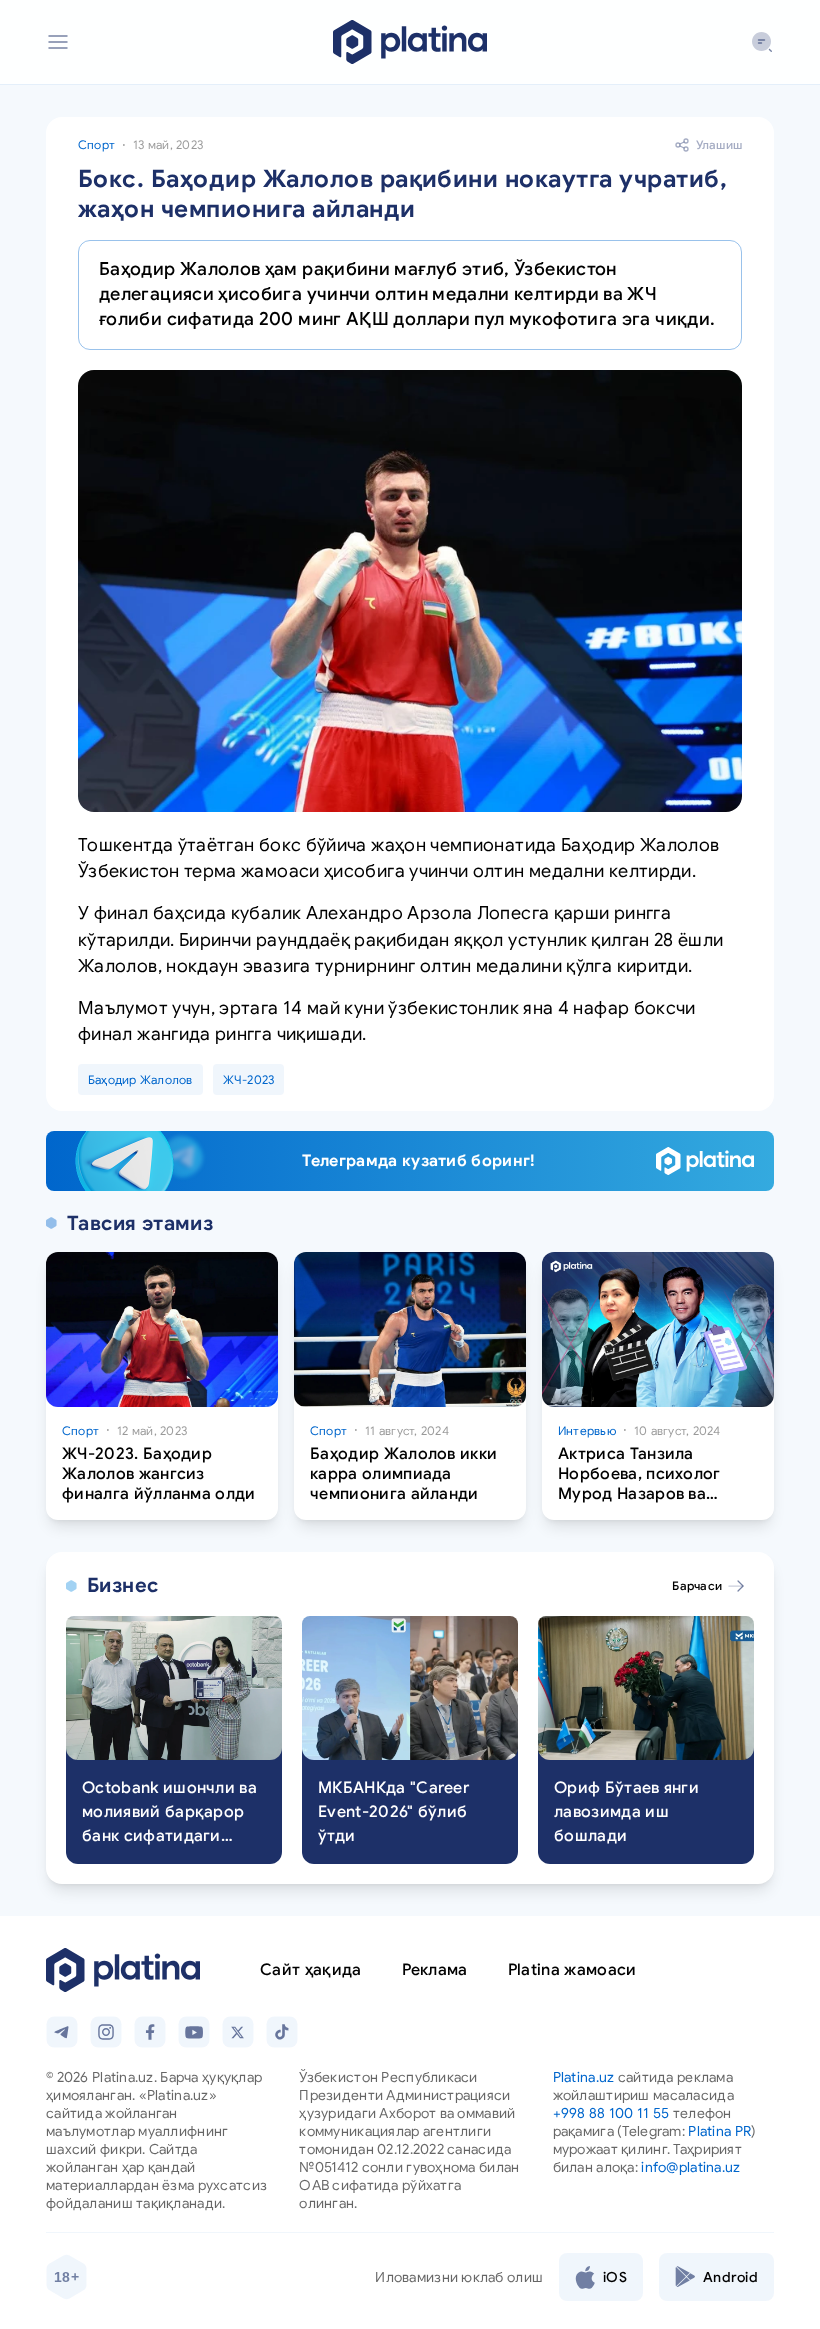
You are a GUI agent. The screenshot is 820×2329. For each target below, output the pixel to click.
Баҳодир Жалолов (140, 1079)
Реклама (435, 1970)
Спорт (96, 144)
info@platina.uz (690, 2167)
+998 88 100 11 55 (611, 2113)
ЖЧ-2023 (249, 1079)
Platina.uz (584, 2077)
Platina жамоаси (572, 1970)
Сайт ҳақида (311, 1970)
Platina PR (719, 2131)
